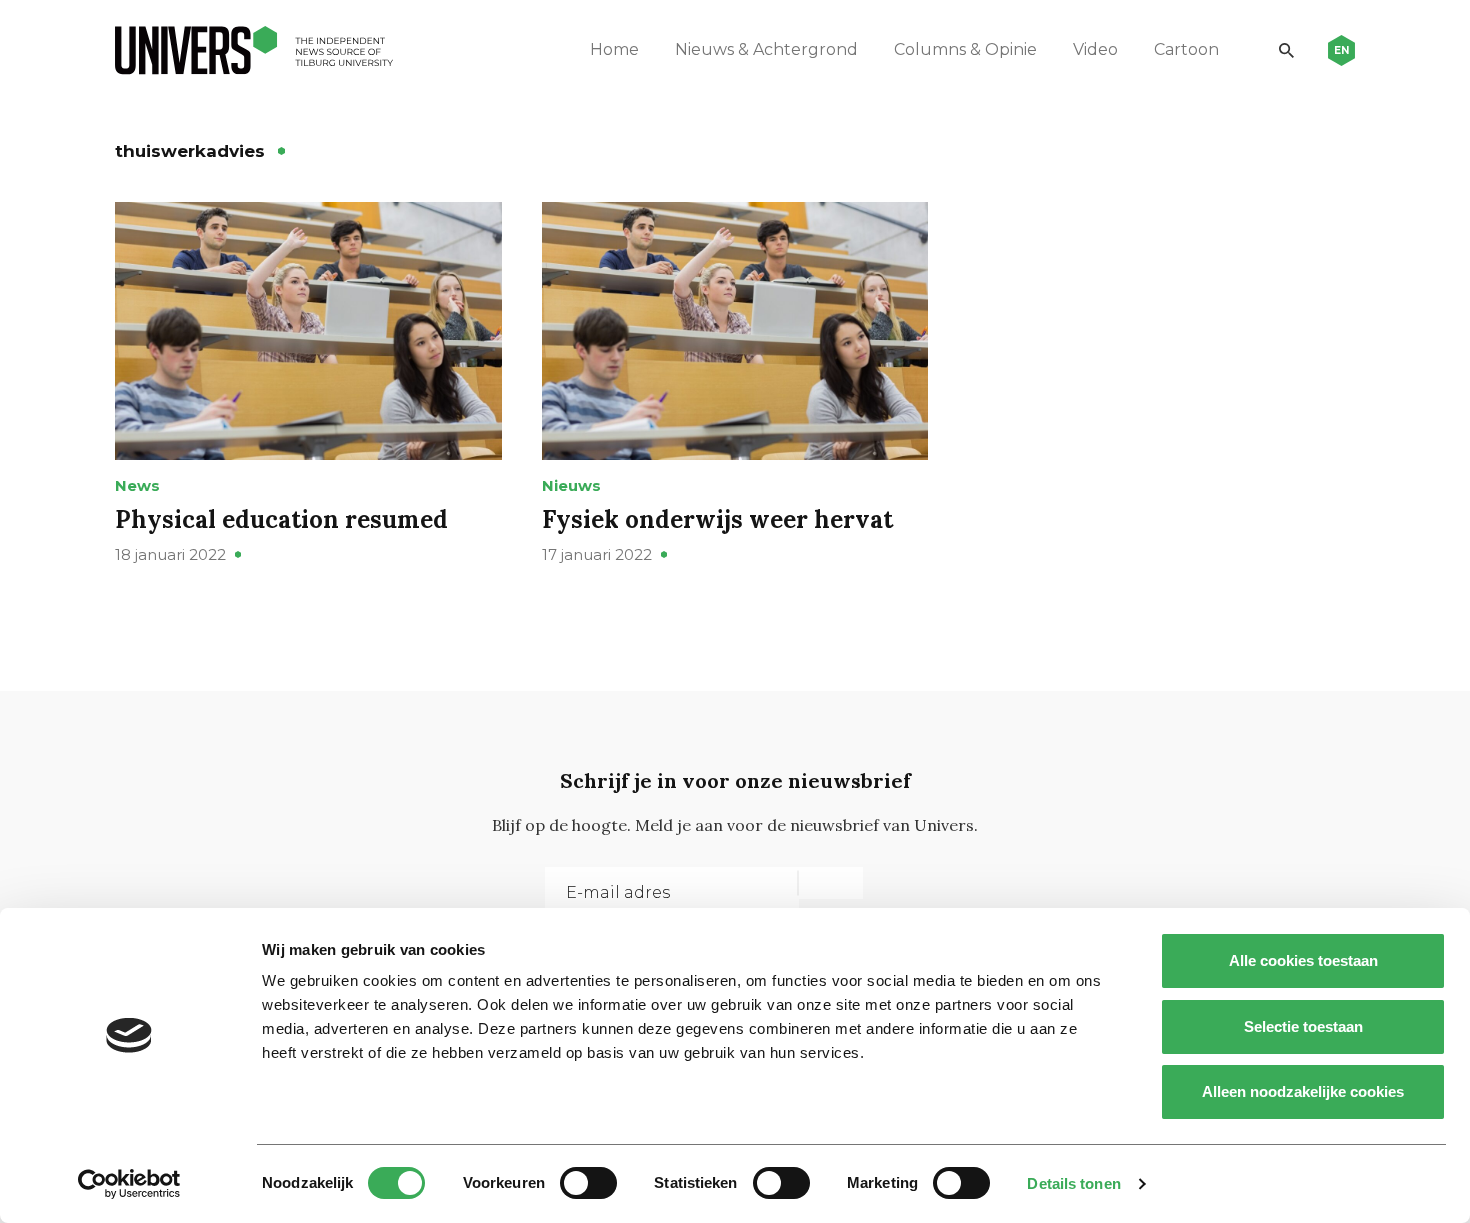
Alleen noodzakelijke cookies (1303, 1091)
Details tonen (1073, 1183)
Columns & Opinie (965, 49)
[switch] (588, 1183)
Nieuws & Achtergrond (766, 49)
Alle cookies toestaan (1303, 960)
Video (1095, 49)
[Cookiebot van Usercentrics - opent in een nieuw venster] (129, 1184)
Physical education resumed (281, 519)
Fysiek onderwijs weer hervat (717, 519)
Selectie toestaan (1303, 1026)
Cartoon (1186, 49)
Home (614, 49)
